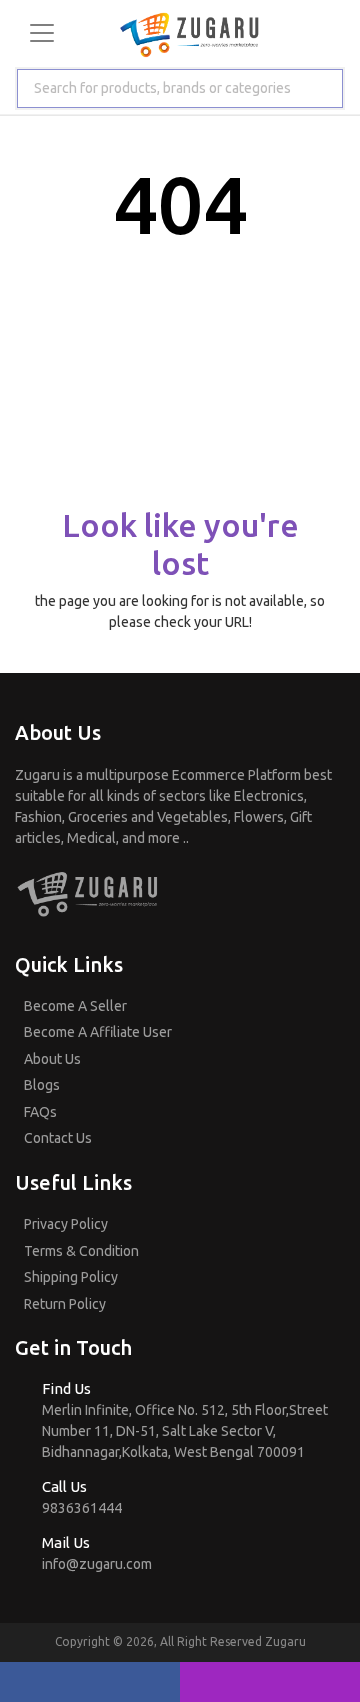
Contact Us (58, 1138)
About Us (52, 1059)
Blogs (42, 1085)
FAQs (40, 1112)
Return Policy (65, 1304)
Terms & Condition (81, 1251)
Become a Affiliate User (98, 1032)
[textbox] (158, 88)
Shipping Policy (71, 1277)
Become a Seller (75, 1006)
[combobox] (180, 88)
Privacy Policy (66, 1224)
